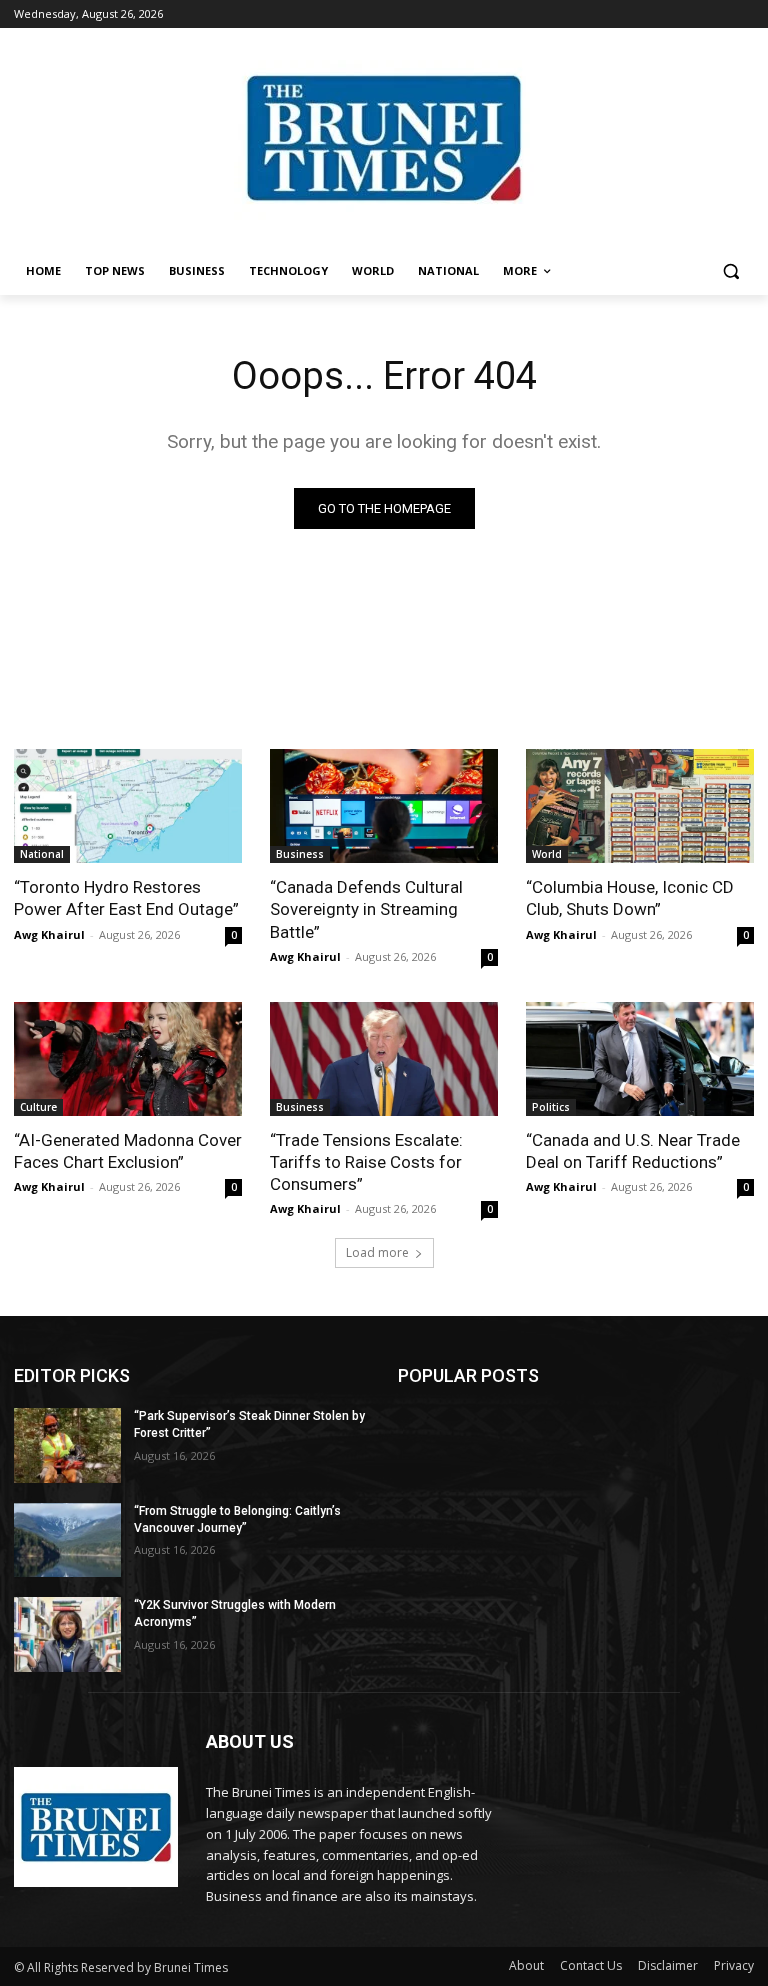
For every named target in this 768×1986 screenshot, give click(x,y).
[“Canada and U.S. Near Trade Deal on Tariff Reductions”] (640, 1059)
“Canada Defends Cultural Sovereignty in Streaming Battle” (366, 909)
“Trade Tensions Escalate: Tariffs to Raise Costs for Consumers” (366, 1162)
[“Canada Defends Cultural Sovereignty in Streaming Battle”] (384, 806)
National (42, 854)
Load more (377, 1252)
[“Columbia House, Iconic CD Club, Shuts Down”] (640, 806)
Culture (38, 1107)
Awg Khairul (49, 934)
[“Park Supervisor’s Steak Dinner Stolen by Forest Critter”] (67, 1445)
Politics (551, 1107)
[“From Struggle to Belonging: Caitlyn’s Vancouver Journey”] (67, 1540)
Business (300, 854)
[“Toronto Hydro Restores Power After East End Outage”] (128, 806)
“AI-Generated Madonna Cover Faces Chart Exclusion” (128, 1151)
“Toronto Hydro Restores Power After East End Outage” (126, 898)
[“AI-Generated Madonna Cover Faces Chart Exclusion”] (128, 1059)
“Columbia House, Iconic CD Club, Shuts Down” (630, 898)
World (547, 854)
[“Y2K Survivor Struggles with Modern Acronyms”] (67, 1634)
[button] (730, 271)
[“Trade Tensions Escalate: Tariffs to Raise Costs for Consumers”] (384, 1059)
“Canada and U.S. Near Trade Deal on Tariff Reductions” (633, 1151)
